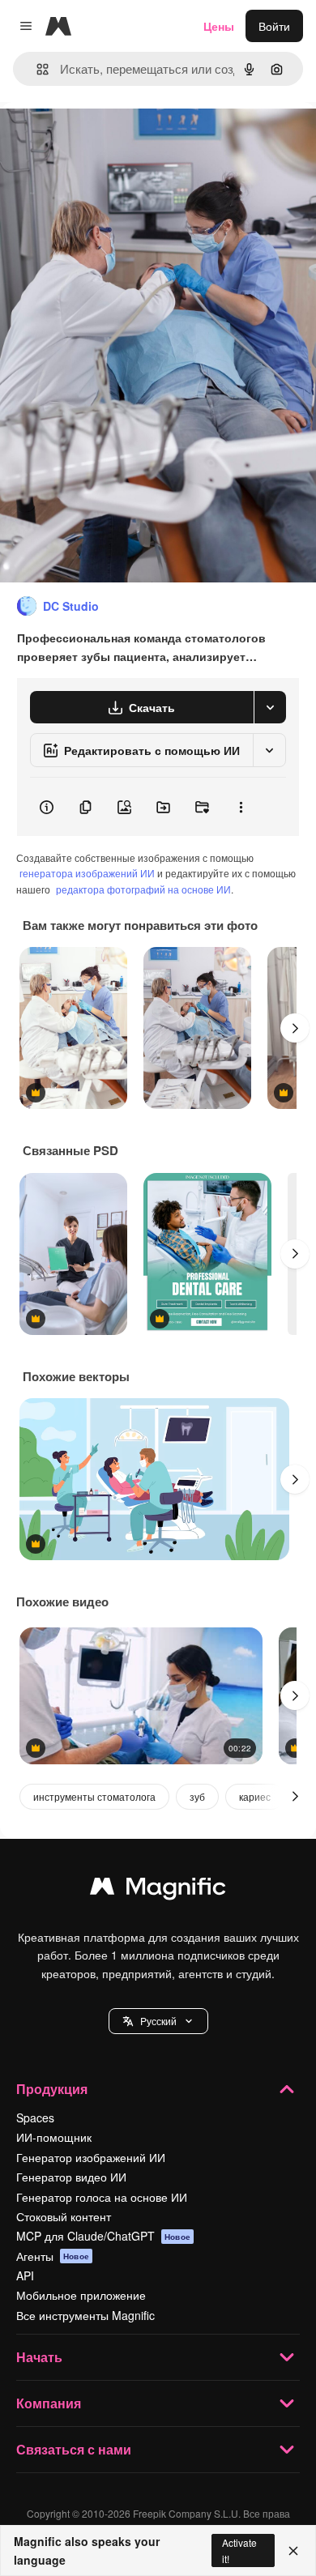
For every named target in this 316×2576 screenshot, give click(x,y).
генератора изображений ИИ (87, 873)
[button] (158, 2021)
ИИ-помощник (54, 2137)
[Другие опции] (241, 807)
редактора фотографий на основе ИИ (143, 889)
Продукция (52, 2089)
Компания (49, 2403)
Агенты (53, 2256)
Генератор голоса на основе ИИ (102, 2197)
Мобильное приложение (81, 2295)
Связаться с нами (74, 2449)
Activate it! (239, 2550)
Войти (274, 26)
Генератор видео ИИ (71, 2177)
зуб (197, 1796)
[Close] (293, 2551)
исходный (109, 139)
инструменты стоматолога (94, 1796)
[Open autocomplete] (36, 69)
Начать (39, 2357)
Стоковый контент (64, 2216)
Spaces (35, 2118)
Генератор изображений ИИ (91, 2157)
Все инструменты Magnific (85, 2315)
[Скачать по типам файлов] (270, 707)
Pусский (158, 2021)
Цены (219, 26)
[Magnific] (158, 1890)
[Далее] (295, 1028)
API (25, 2275)
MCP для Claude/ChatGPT (103, 2236)
